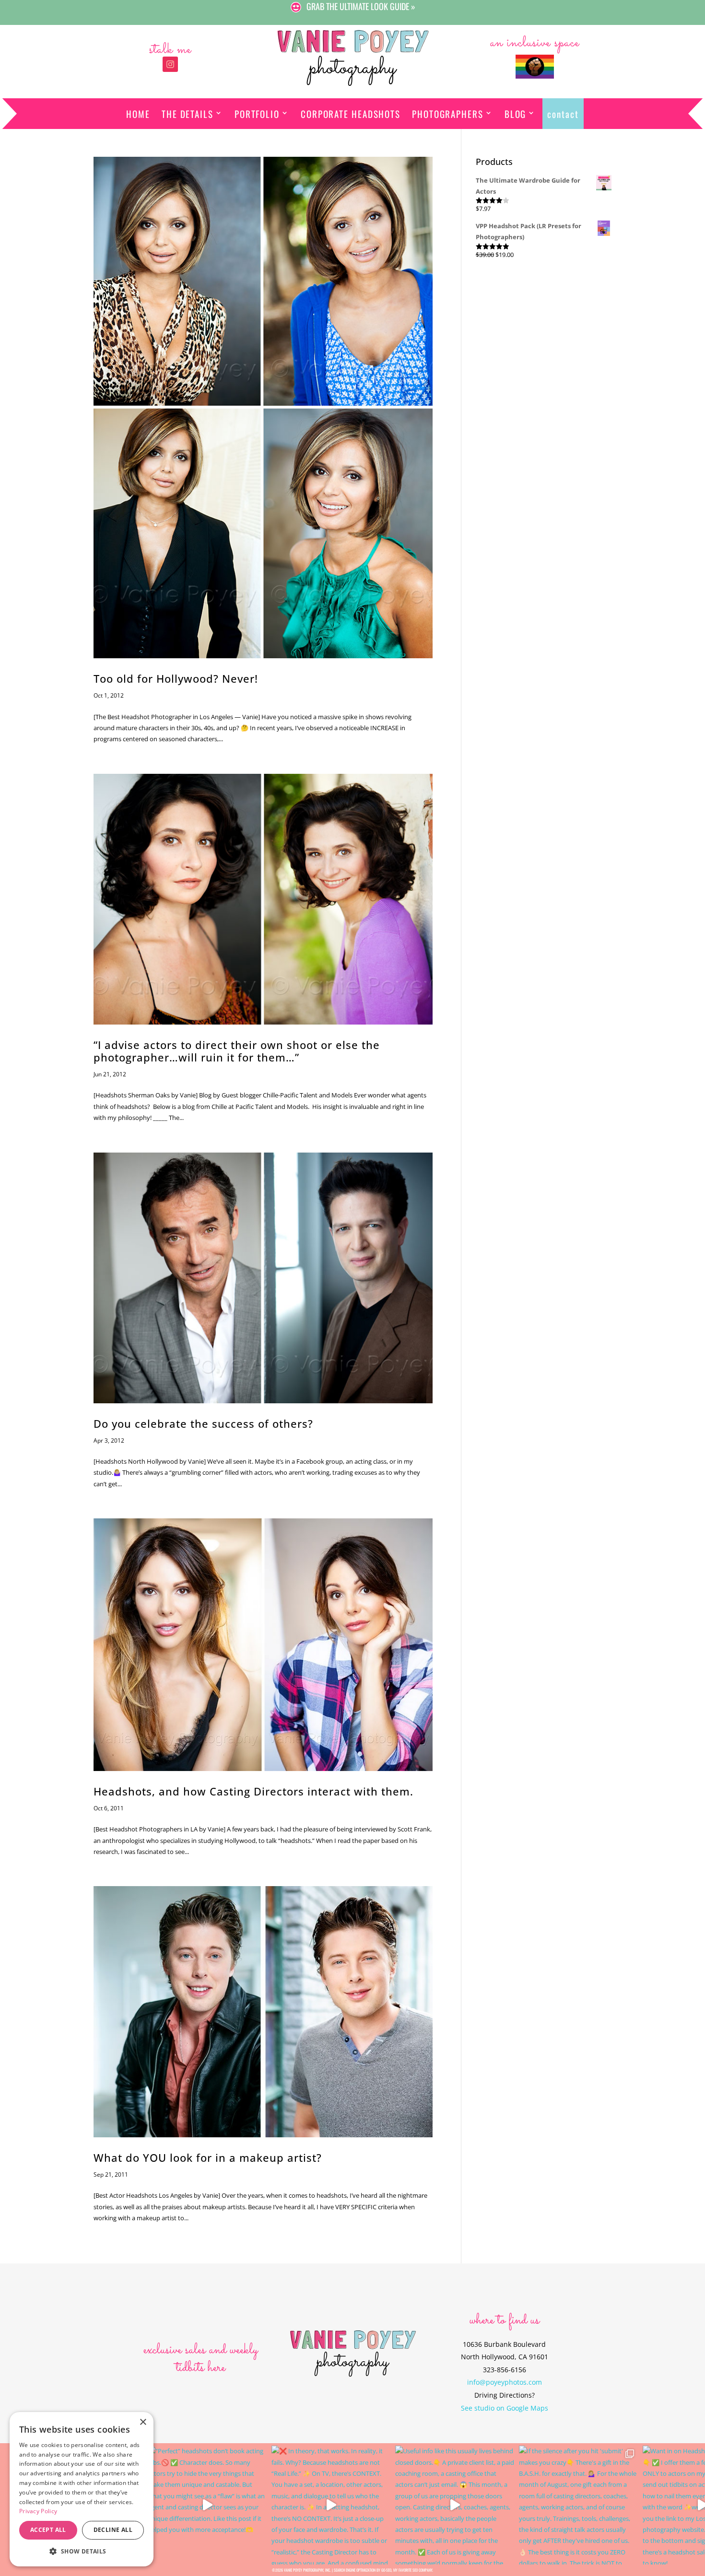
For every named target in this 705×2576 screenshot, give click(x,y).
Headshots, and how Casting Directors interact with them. (253, 1791)
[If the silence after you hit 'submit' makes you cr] (578, 2505)
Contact (563, 114)
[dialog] (82, 2489)
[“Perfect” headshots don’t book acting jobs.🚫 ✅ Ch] (207, 2505)
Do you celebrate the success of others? (203, 1424)
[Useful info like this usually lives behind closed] (455, 2505)
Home (138, 114)
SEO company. (423, 2570)
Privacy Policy (38, 2511)
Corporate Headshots (351, 114)
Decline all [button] (113, 2530)
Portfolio (257, 114)
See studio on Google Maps (505, 2408)
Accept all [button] (48, 2530)
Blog (516, 114)
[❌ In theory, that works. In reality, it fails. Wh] (331, 2505)
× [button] (143, 2422)
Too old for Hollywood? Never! (176, 679)
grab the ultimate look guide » (361, 6)
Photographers (448, 114)
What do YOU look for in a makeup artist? (208, 2158)
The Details (188, 114)
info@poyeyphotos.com (505, 2382)
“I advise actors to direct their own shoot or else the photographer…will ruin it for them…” (237, 1051)
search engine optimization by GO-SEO (363, 2570)
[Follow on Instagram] (170, 64)
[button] (82, 2551)
